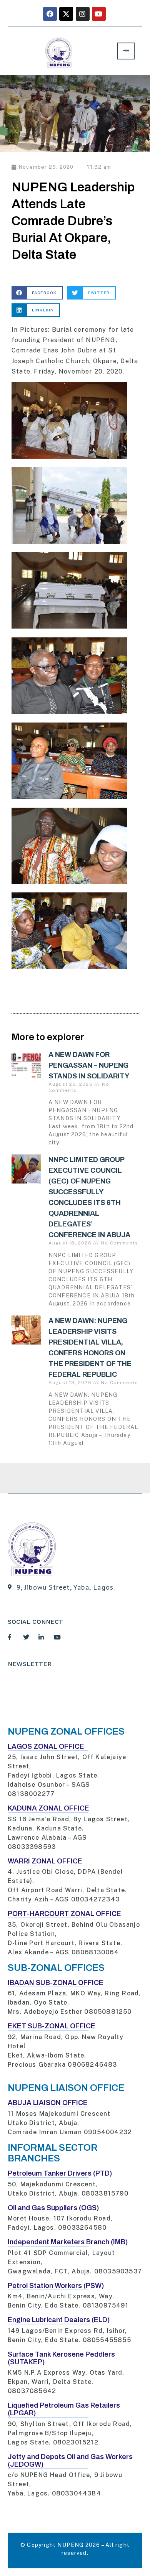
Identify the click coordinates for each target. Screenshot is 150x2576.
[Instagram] (83, 14)
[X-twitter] (66, 14)
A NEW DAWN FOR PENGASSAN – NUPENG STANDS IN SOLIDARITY (89, 1065)
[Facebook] (50, 14)
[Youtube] (99, 14)
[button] (37, 293)
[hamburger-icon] (126, 51)
